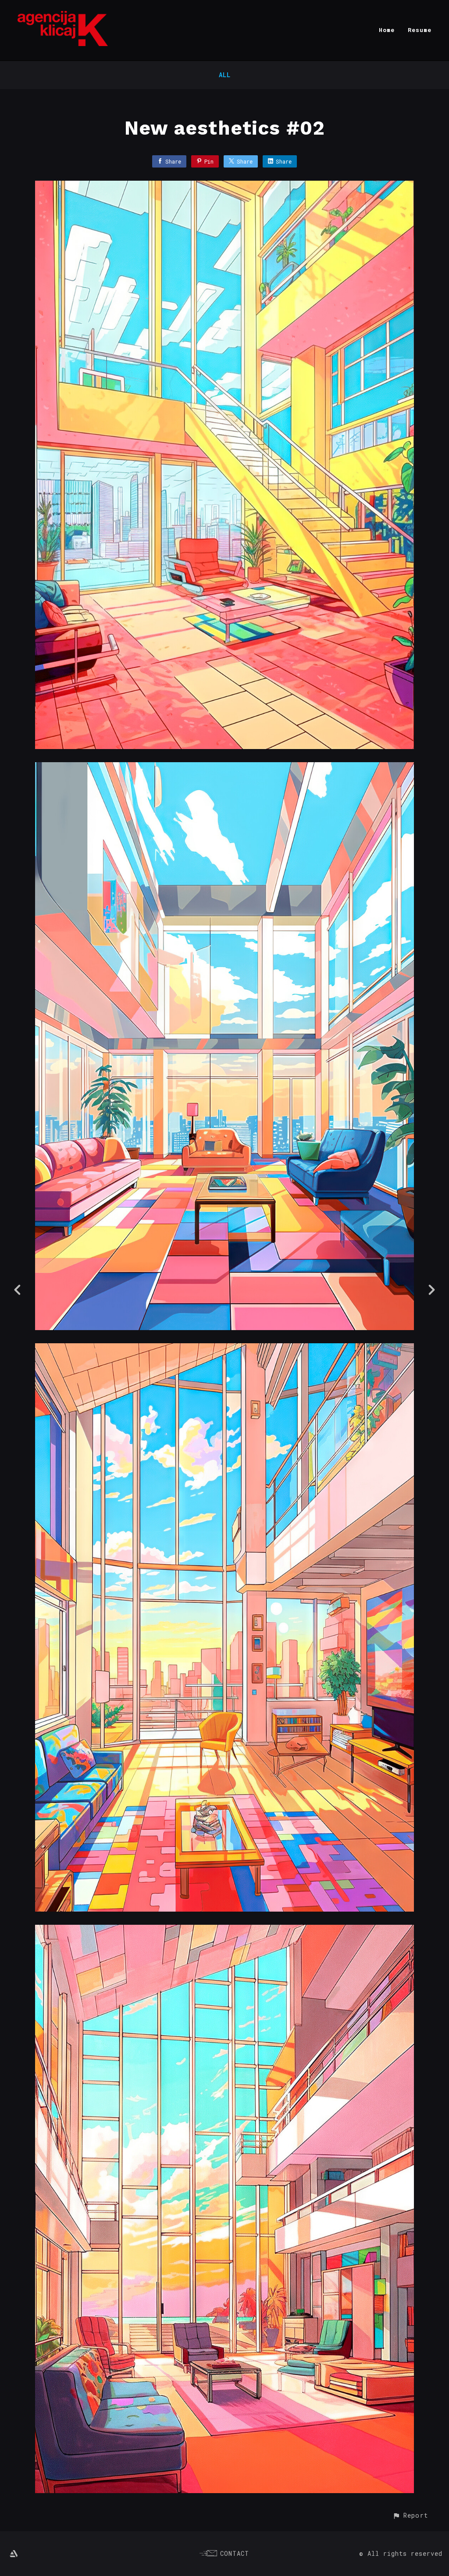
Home (387, 30)
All (225, 75)
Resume (420, 30)
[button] (410, 2515)
